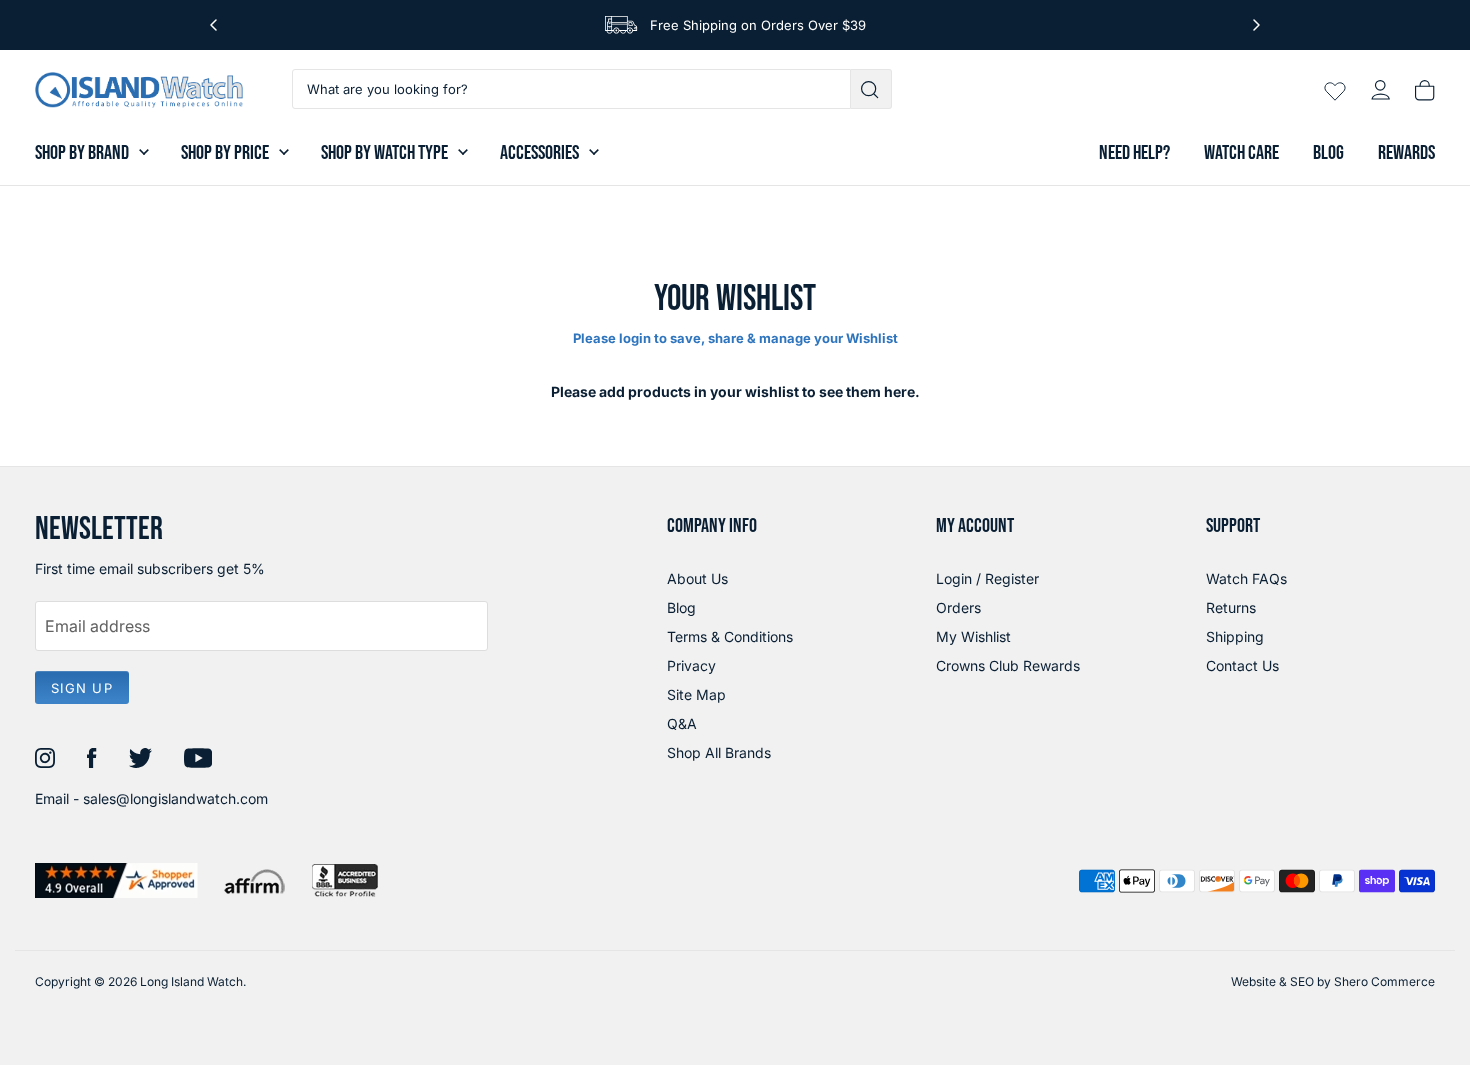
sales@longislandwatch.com (175, 798)
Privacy (691, 665)
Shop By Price (225, 153)
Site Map (696, 694)
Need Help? (1134, 153)
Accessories (539, 153)
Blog (1328, 153)
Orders (958, 607)
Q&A (682, 723)
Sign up (82, 688)
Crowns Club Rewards (1008, 665)
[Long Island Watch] (139, 90)
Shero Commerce (1384, 981)
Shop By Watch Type (384, 153)
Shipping (1235, 636)
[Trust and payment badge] (116, 880)
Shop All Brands (719, 752)
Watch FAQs (1246, 578)
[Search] (871, 89)
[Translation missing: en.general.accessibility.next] (1256, 25)
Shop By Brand (82, 153)
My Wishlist (973, 636)
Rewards (1406, 153)
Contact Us (1242, 665)
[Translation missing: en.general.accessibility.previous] (213, 25)
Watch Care (1241, 153)
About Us (697, 578)
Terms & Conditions (730, 636)
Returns (1231, 607)
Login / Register (987, 578)
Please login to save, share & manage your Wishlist (735, 338)
